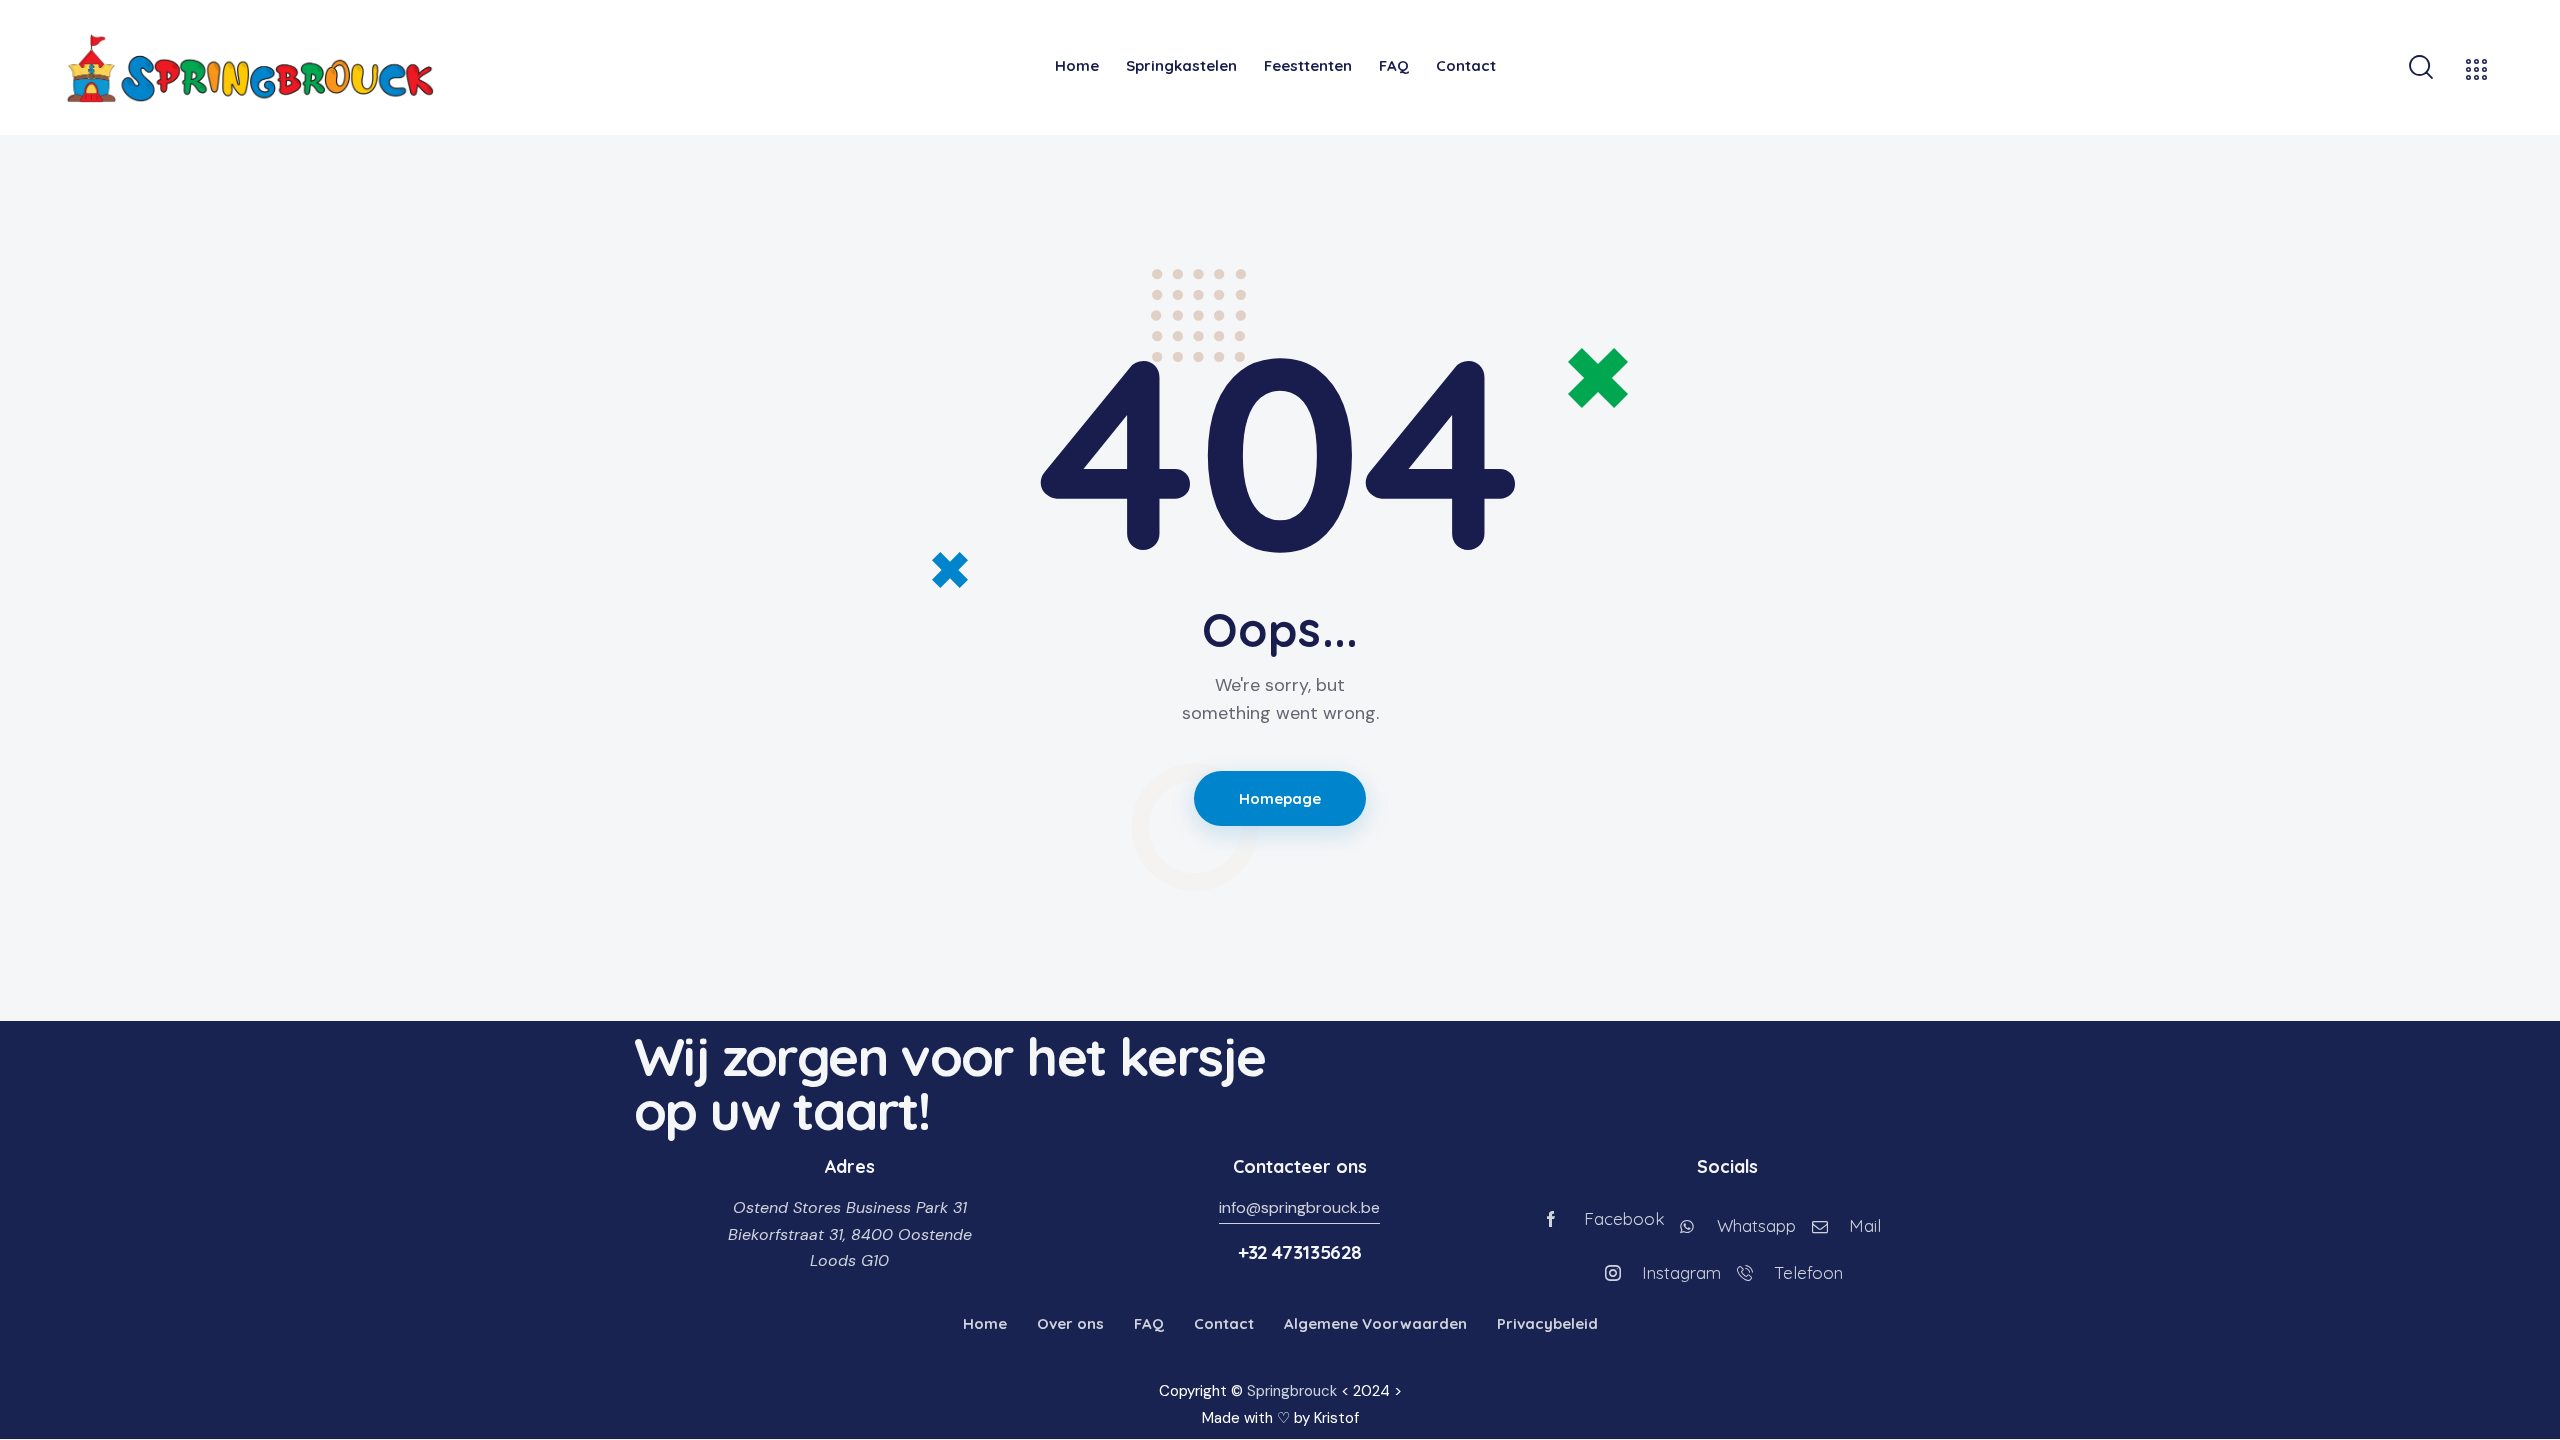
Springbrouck (1292, 1391)
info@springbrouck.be (1299, 1207)
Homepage (1280, 798)
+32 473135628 (1300, 1252)
